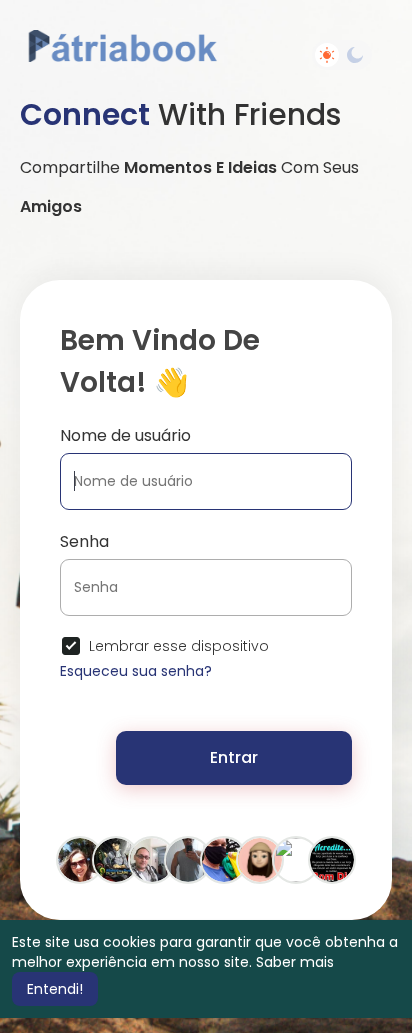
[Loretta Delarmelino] (80, 859)
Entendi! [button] (55, 989)
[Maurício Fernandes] (224, 859)
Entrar (234, 757)
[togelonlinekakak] (260, 859)
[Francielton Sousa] (116, 859)
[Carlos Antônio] (296, 859)
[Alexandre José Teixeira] (188, 859)
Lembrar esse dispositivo (179, 646)
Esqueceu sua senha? (136, 671)
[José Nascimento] (332, 859)
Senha (84, 541)
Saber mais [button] (295, 962)
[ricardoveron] (152, 859)
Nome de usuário (125, 435)
